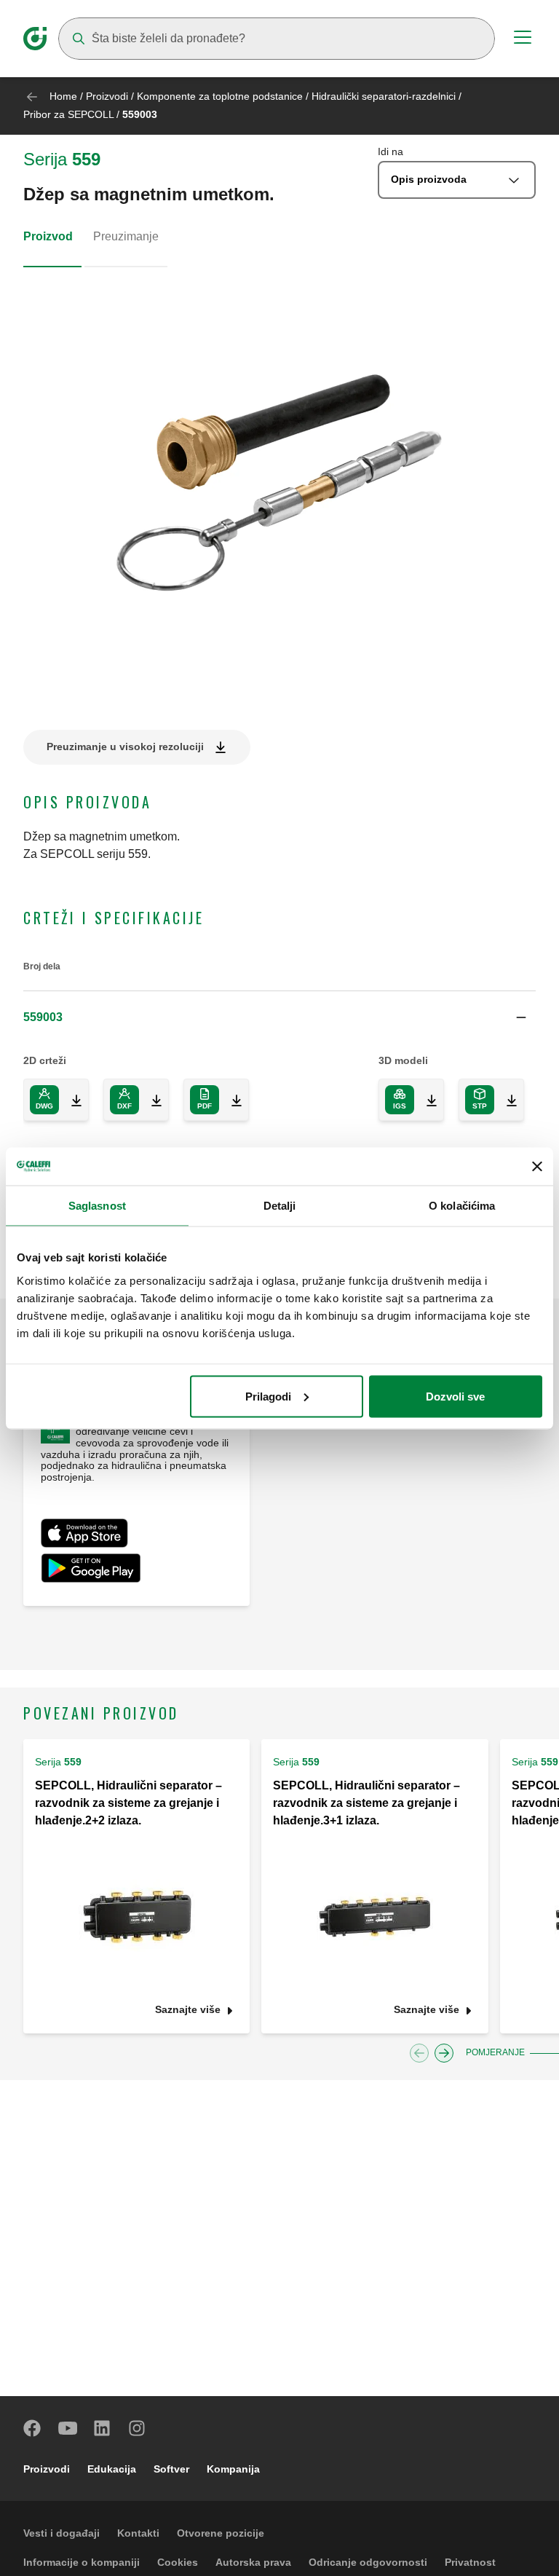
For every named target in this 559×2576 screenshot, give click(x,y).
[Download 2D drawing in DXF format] (151, 1100)
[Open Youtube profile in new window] (68, 2428)
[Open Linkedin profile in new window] (103, 2428)
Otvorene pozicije (221, 2533)
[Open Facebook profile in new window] (33, 2428)
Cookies (178, 2562)
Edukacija (112, 2469)
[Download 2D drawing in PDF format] (231, 1100)
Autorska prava (253, 2562)
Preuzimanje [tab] (126, 236)
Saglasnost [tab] (97, 1206)
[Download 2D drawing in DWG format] (71, 1100)
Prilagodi (268, 1396)
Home (63, 96)
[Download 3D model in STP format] (506, 1100)
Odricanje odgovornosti (368, 2562)
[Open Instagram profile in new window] (138, 2428)
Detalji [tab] (280, 1206)
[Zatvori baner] (537, 1166)
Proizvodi (107, 96)
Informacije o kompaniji (82, 2562)
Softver (171, 2469)
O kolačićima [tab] (462, 1206)
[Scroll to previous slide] (419, 2053)
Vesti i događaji (62, 2533)
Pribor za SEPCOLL (68, 114)
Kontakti (138, 2533)
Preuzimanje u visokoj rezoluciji (125, 747)
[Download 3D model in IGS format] (426, 1100)
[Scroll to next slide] (444, 2053)
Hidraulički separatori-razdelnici (384, 96)
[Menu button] (523, 39)
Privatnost (470, 2562)
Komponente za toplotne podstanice (220, 96)
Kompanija (233, 2469)
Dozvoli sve (455, 1396)
